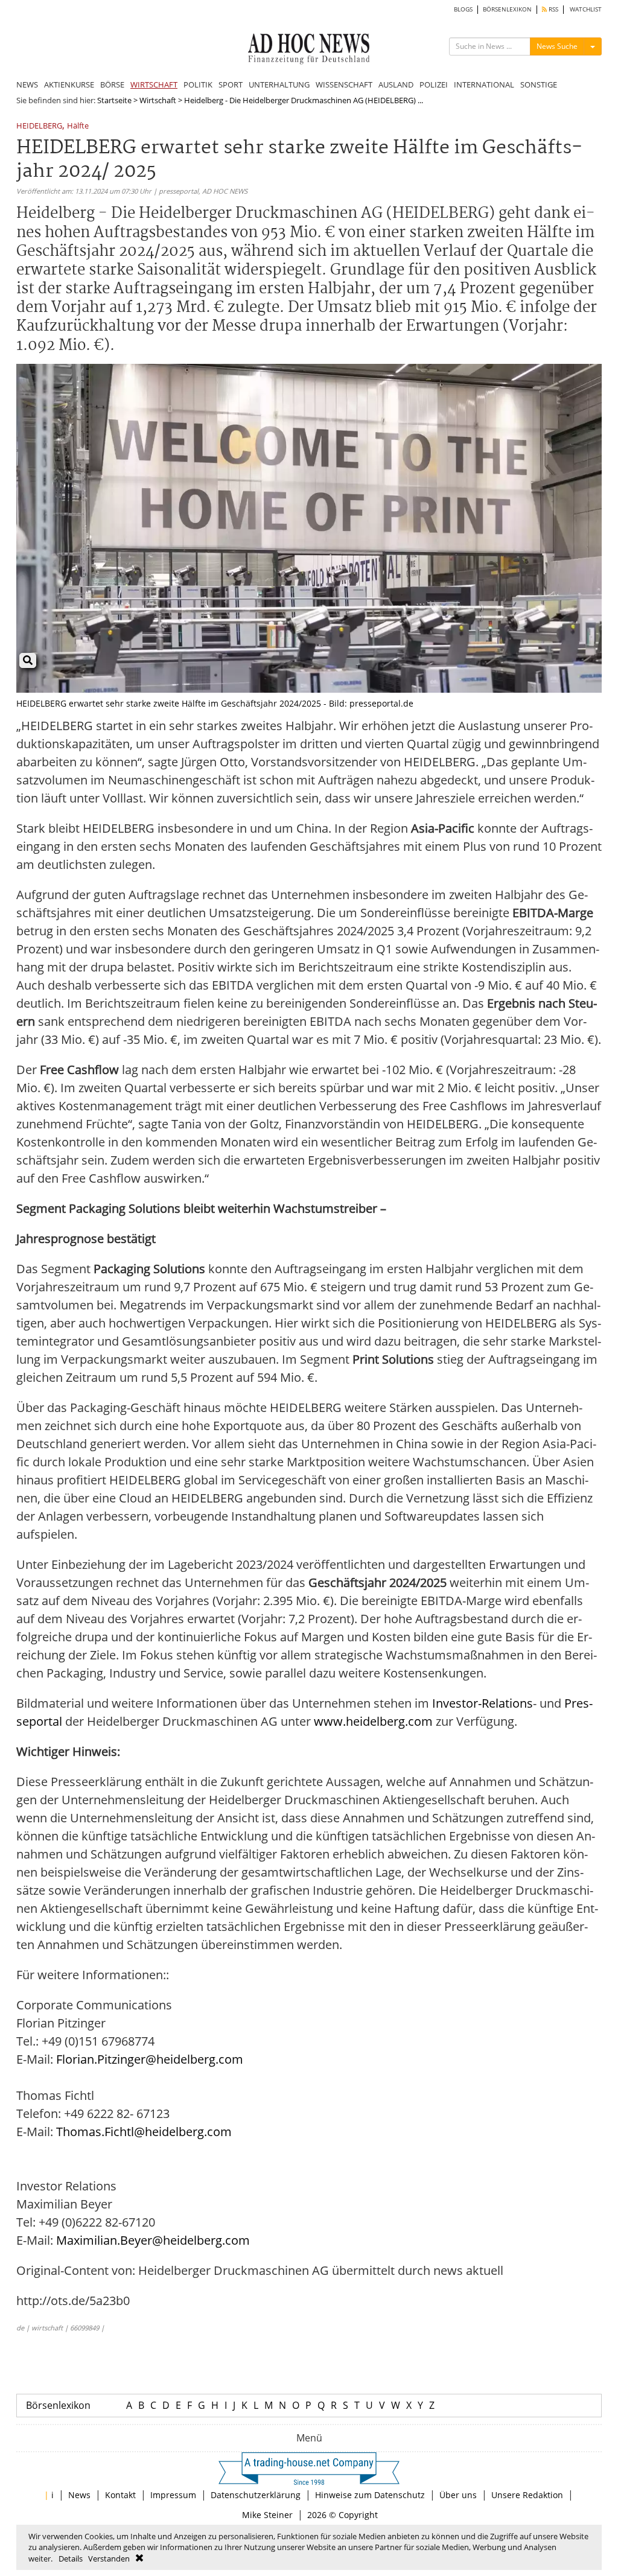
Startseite (114, 100)
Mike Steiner (267, 2515)
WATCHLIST (586, 9)
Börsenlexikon (58, 2405)
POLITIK (198, 84)
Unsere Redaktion (527, 2495)
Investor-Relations (483, 1703)
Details (71, 2559)
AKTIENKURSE (69, 84)
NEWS (27, 84)
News (79, 2495)
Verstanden (109, 2559)
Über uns (458, 2495)
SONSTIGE (539, 84)
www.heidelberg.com (373, 1721)
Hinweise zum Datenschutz (370, 2495)
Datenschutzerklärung (256, 2495)
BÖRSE (112, 84)
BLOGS (463, 9)
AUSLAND (396, 84)
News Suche (557, 46)
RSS (553, 9)
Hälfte (78, 126)
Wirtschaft (158, 100)
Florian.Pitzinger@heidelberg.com (150, 2059)
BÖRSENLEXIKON (507, 9)
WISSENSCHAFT (344, 84)
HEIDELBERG (39, 126)
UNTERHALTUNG (279, 84)
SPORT (231, 84)
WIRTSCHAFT (154, 84)
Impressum (173, 2495)
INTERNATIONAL (484, 84)
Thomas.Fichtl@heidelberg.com (144, 2132)
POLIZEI (434, 84)
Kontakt (120, 2495)
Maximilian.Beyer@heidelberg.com (153, 2240)
